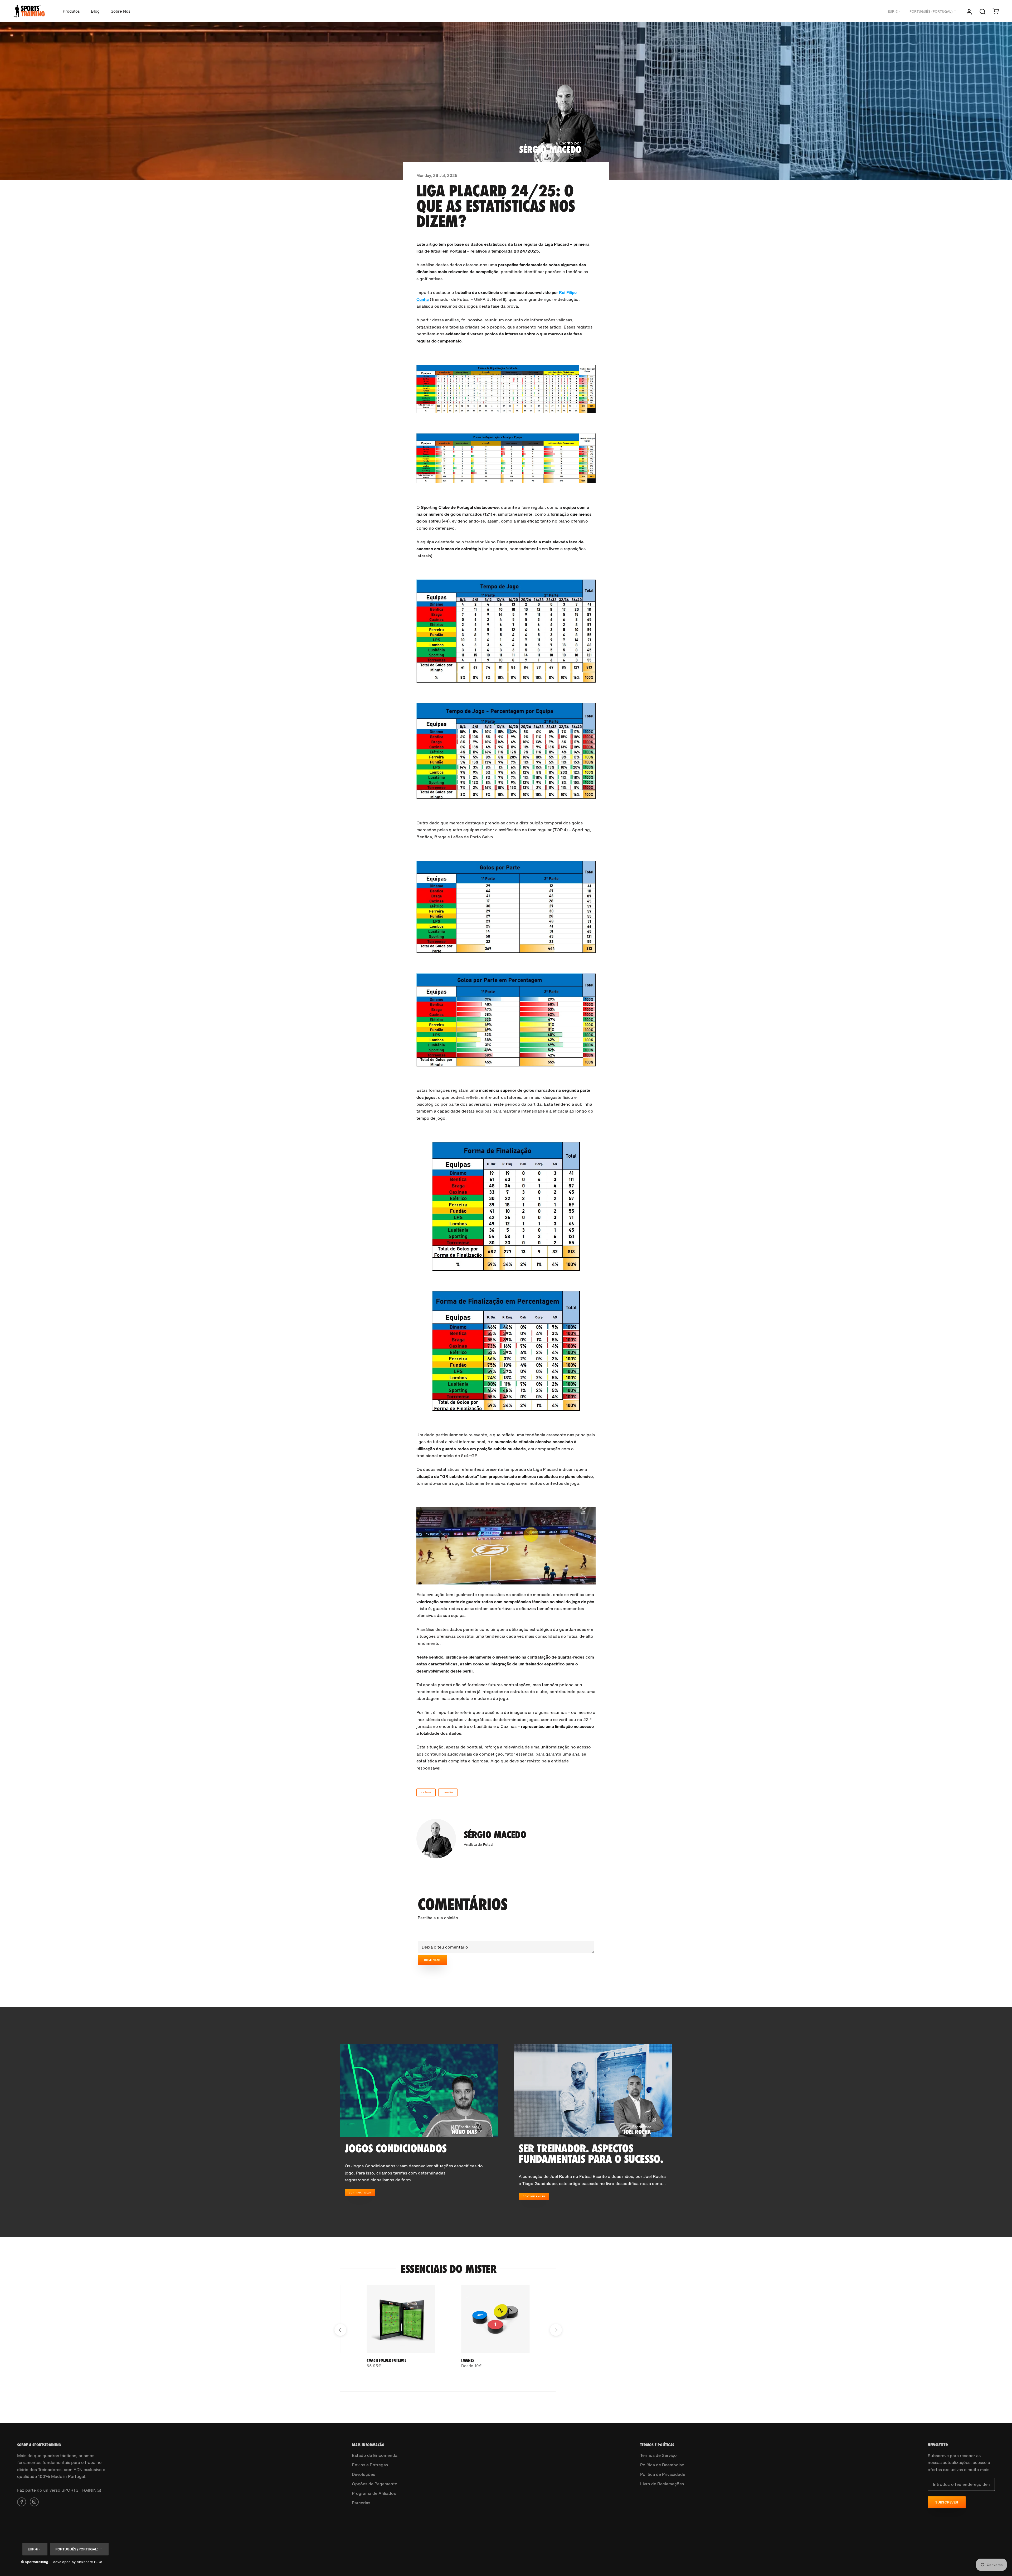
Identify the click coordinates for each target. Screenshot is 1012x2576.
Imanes (468, 2360)
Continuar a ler (360, 2193)
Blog (95, 11)
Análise (426, 1792)
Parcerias (361, 2503)
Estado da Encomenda (375, 2455)
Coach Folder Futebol (386, 2360)
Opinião (448, 1792)
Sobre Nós (121, 11)
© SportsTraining (35, 2562)
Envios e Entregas (370, 2465)
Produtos (71, 11)
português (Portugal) (931, 11)
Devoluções (363, 2474)
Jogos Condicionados (396, 2148)
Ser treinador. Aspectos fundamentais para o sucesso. (591, 2154)
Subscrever (947, 2502)
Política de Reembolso (662, 2465)
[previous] (340, 2330)
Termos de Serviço (658, 2455)
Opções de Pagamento (375, 2484)
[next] (556, 2330)
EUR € (892, 11)
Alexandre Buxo (89, 2562)
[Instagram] (34, 2501)
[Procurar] (982, 11)
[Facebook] (22, 2501)
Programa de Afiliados (374, 2493)
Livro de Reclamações (662, 2484)
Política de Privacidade (663, 2474)
